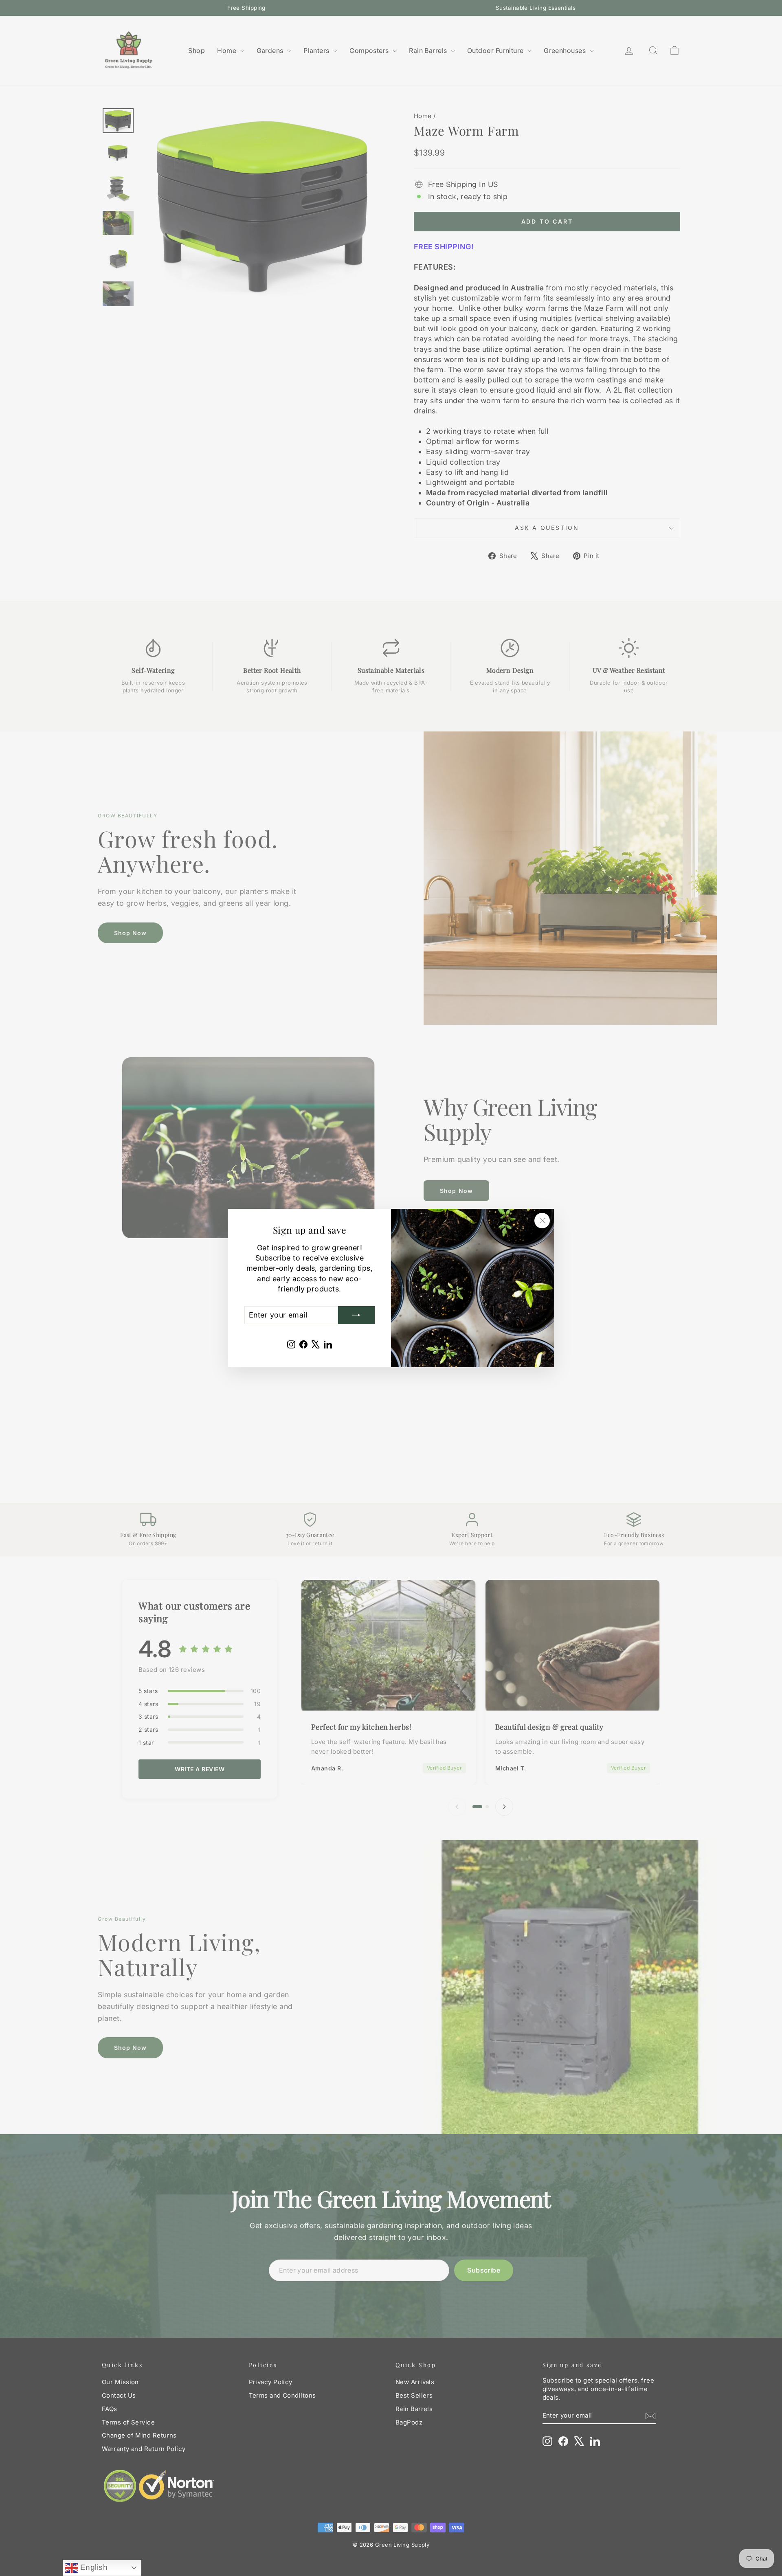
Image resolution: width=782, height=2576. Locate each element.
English (93, 2567)
